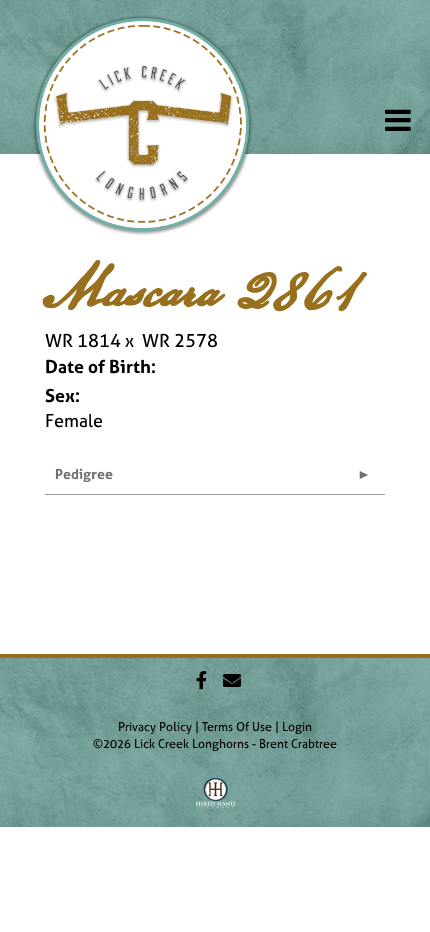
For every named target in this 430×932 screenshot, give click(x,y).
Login (297, 727)
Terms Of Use (237, 727)
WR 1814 (83, 340)
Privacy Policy (155, 727)
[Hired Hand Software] (215, 800)
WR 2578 (180, 340)
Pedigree (84, 473)
